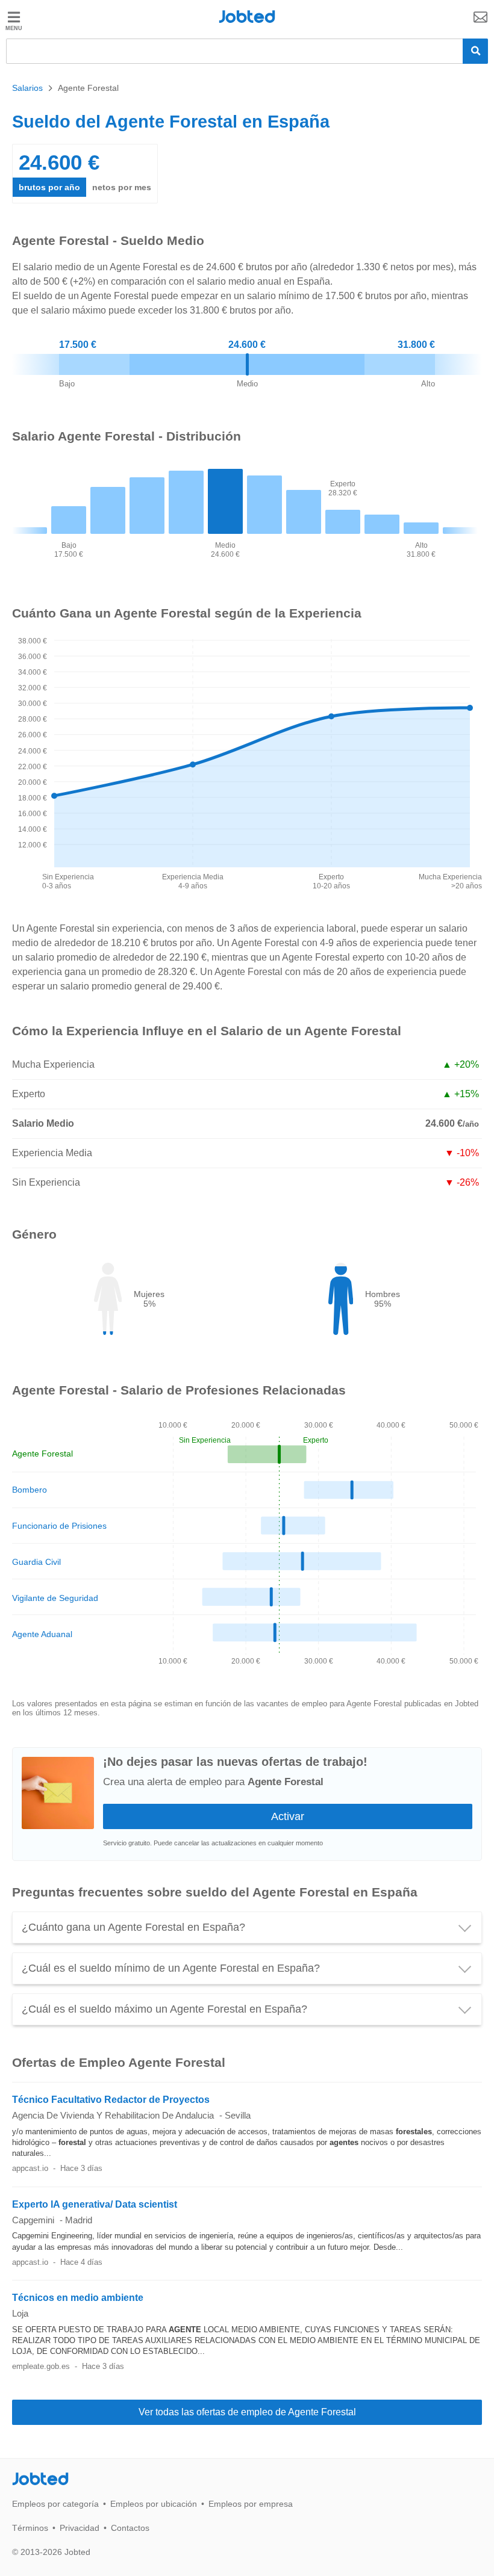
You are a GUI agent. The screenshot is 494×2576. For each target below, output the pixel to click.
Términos (30, 2528)
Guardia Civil (36, 1562)
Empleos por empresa (251, 2504)
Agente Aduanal (42, 1634)
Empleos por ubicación (154, 2504)
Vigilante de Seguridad (55, 1598)
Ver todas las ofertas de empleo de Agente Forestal (247, 2412)
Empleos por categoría (55, 2504)
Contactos (130, 2528)
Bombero (30, 1490)
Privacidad (80, 2528)
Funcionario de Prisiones (59, 1526)
